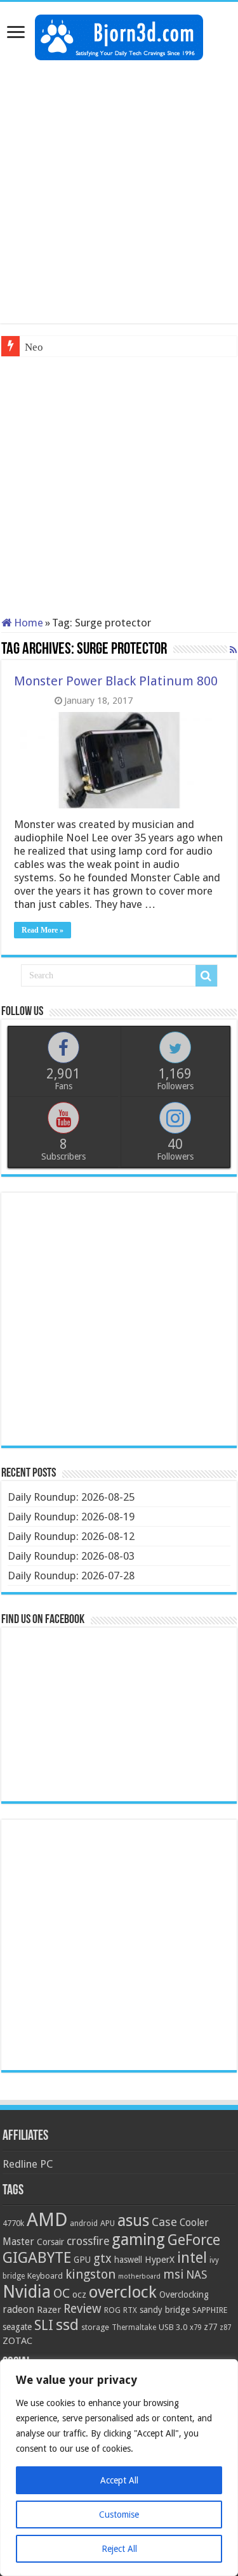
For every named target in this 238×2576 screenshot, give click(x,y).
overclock (123, 2292)
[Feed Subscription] (233, 650)
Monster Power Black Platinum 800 (116, 681)
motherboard (139, 2276)
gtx (102, 2259)
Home (27, 623)
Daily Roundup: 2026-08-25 (71, 1497)
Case (164, 2222)
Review (83, 2309)
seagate (17, 2327)
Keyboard (45, 2276)
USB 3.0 (173, 2327)
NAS (196, 2275)
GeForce (194, 2240)
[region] (119, 2468)
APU (108, 2223)
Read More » (43, 930)
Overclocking (184, 2294)
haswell (128, 2260)
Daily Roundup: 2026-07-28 (71, 1576)
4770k (13, 2223)
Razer (49, 2310)
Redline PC (28, 2164)
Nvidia (27, 2292)
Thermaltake (134, 2327)
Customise (119, 2515)
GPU (82, 2260)
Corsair (50, 2242)
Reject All (119, 2549)
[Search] (206, 976)
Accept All (119, 2480)
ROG (112, 2310)
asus (133, 2220)
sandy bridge (165, 2310)
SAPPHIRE (210, 2310)
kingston (90, 2274)
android (84, 2223)
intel (192, 2258)
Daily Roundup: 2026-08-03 (71, 1556)
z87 (225, 2327)
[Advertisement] (119, 192)
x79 (195, 2327)
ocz (79, 2294)
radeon (18, 2310)
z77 (210, 2327)
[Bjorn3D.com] (119, 35)
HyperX (160, 2260)
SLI (44, 2325)
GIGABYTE (37, 2258)
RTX (130, 2310)
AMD (47, 2220)
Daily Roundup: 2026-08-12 (71, 1536)
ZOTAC (17, 2341)
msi (173, 2275)
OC (62, 2293)
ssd (67, 2325)
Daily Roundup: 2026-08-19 (71, 1517)
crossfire (88, 2241)
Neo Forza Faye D (65, 347)
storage (95, 2327)
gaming (138, 2240)
